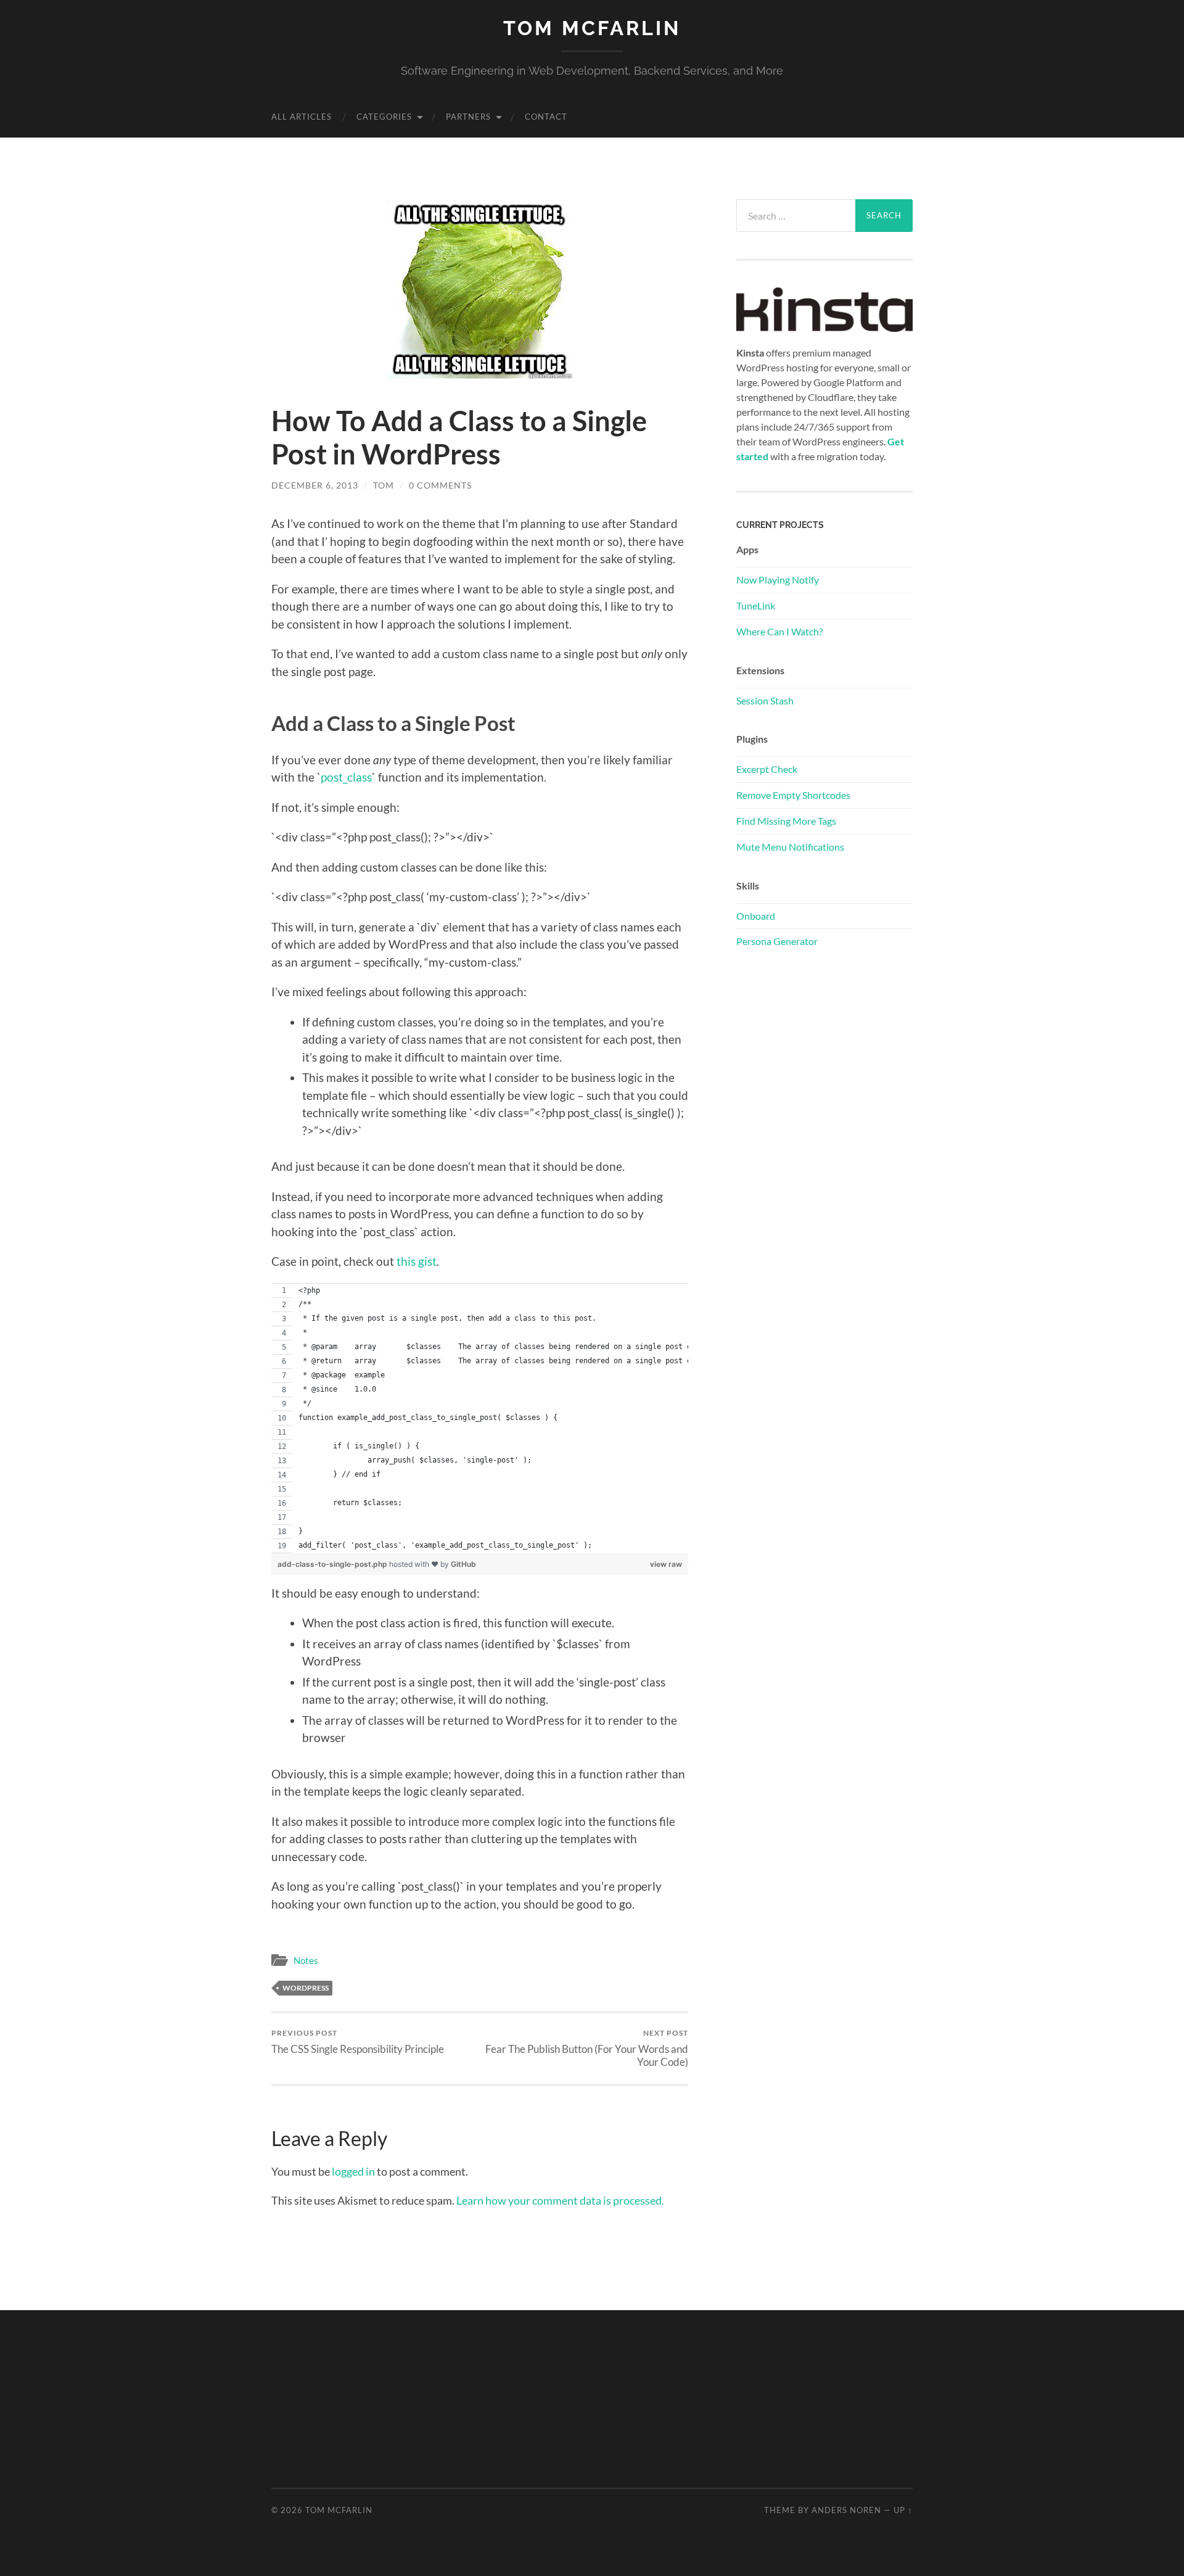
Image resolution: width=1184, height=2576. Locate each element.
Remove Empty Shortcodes (793, 795)
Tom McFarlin (592, 28)
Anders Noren (846, 2510)
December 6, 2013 (315, 485)
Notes (306, 1960)
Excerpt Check (767, 769)
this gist (417, 1261)
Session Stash (765, 700)
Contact (546, 117)
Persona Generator (777, 941)
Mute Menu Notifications (790, 847)
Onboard (756, 916)
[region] (480, 1418)
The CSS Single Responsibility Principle (358, 2041)
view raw (666, 1564)
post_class (346, 777)
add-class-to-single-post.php (333, 1564)
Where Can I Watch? (779, 631)
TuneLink (756, 605)
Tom (384, 485)
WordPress (306, 1988)
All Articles (302, 117)
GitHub (463, 1564)
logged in (353, 2171)
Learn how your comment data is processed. (560, 2200)
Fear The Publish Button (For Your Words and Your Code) (587, 2048)
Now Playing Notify (778, 580)
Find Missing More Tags (786, 821)
